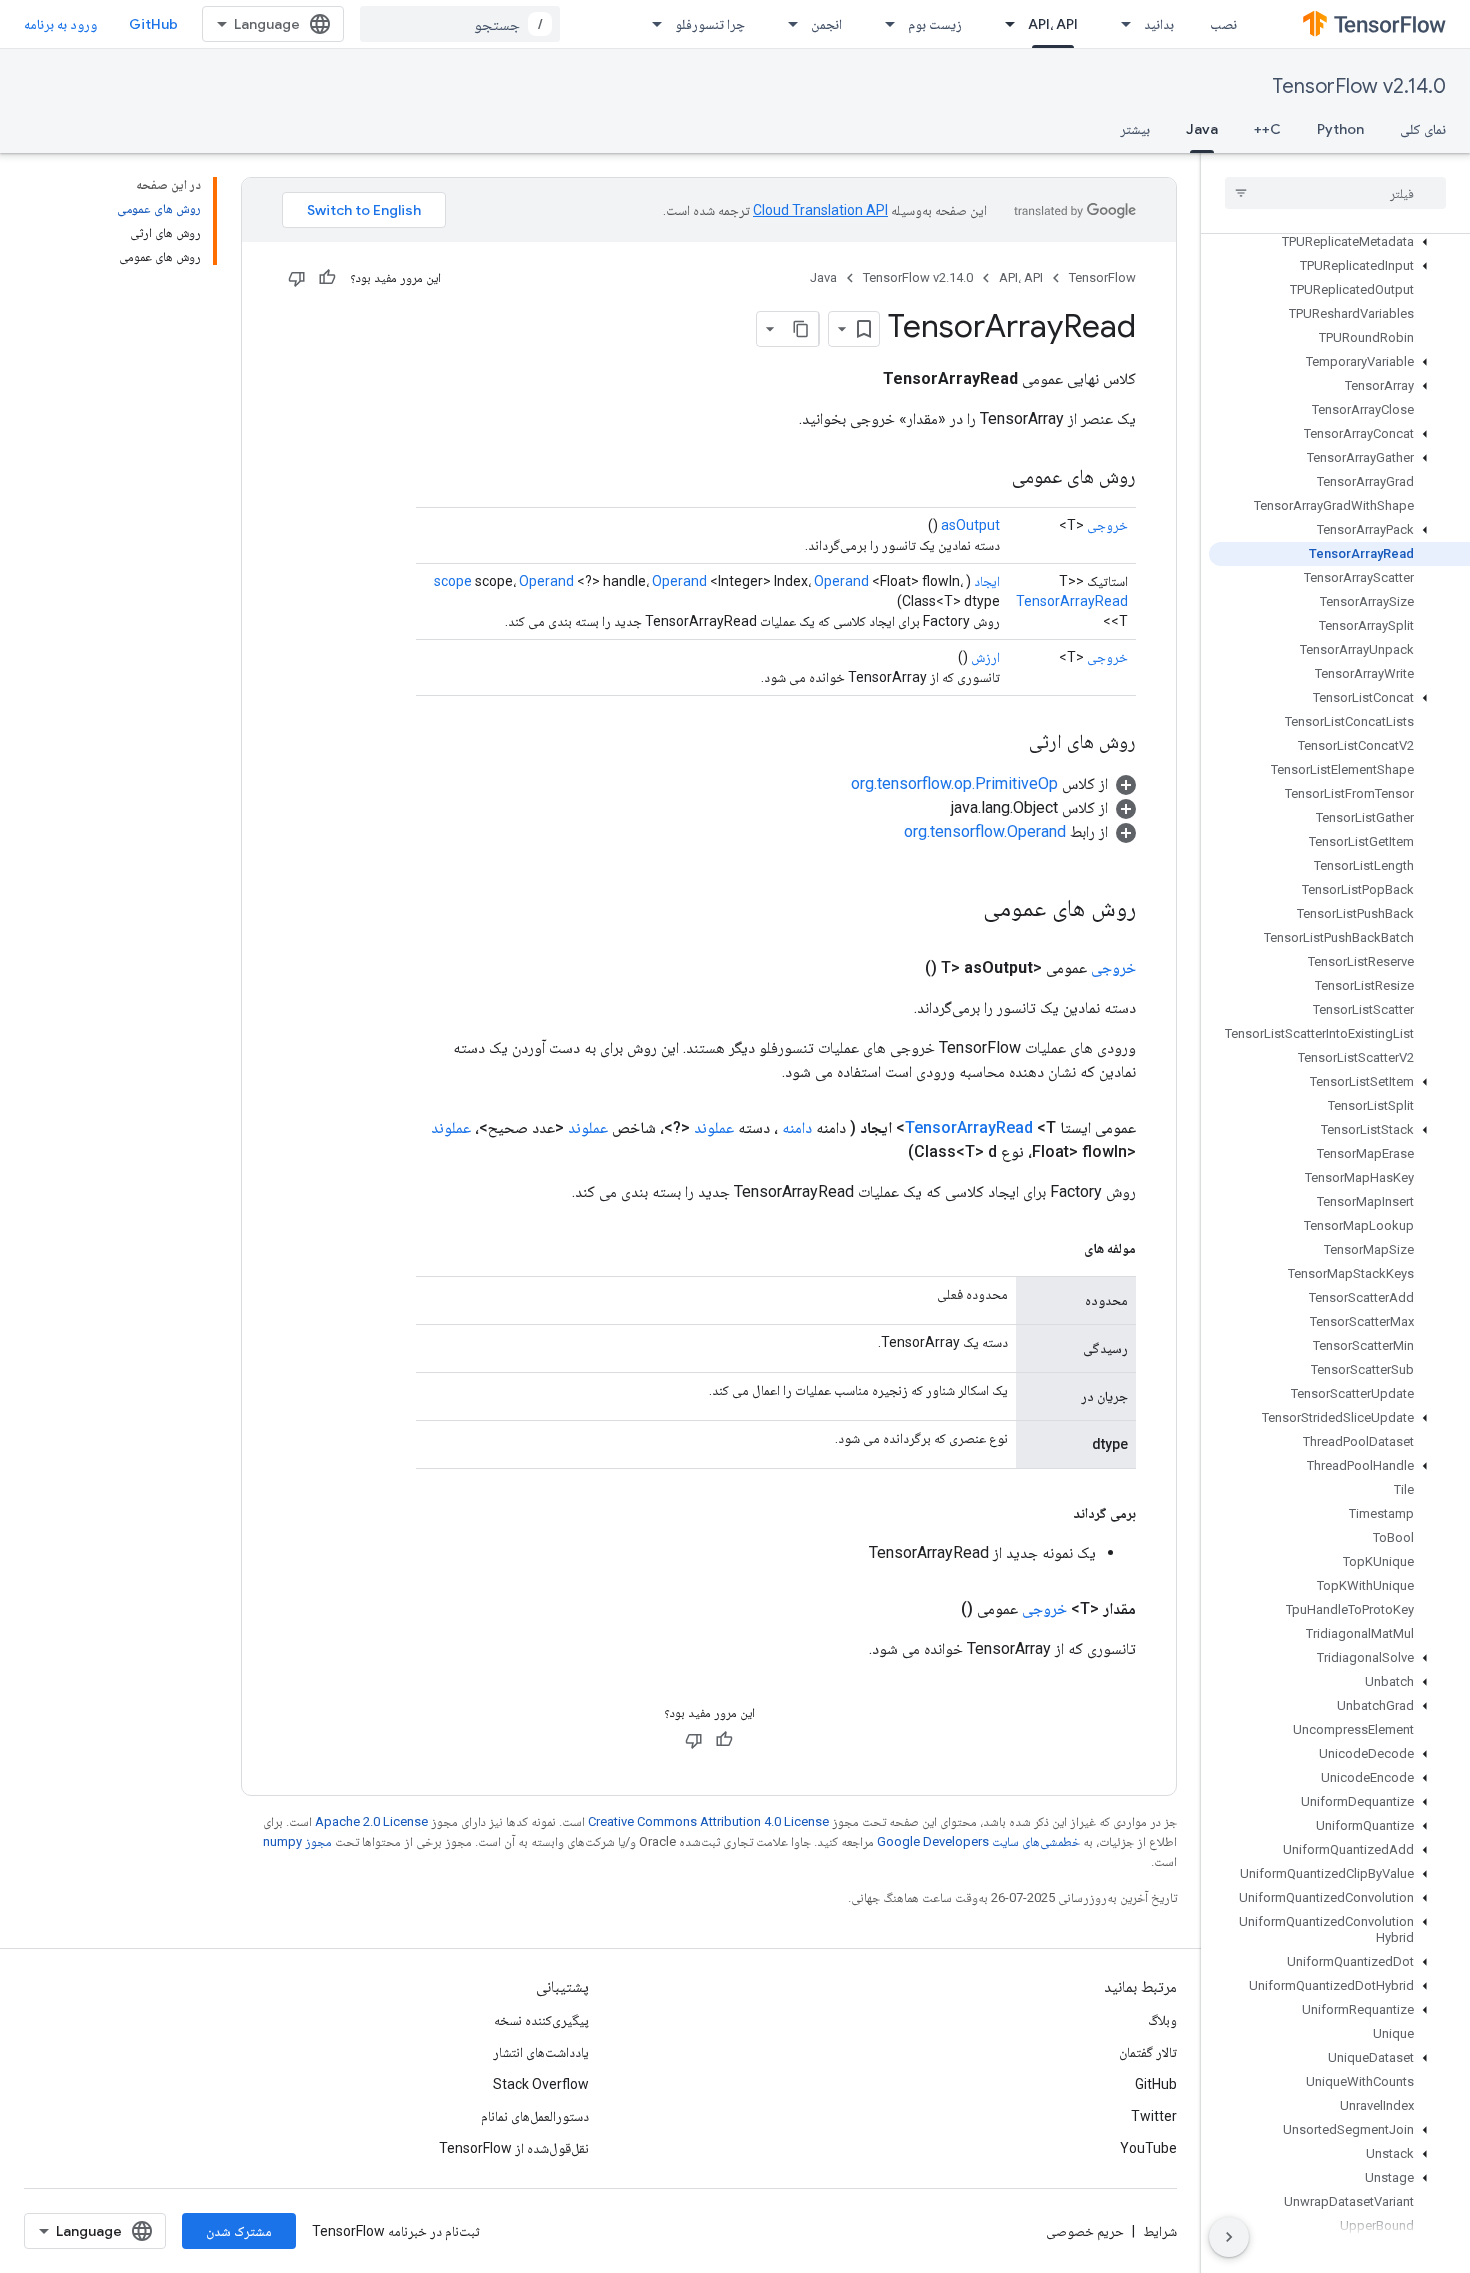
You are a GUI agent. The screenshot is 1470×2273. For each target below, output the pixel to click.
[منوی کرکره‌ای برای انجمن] (787, 24)
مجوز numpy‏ (297, 1841)
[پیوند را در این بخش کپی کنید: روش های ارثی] (1009, 743)
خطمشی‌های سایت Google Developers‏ (978, 1841)
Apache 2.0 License (371, 1821)
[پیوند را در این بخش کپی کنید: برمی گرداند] (1053, 1513)
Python (1340, 129)
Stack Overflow (541, 2084)
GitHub (153, 24)
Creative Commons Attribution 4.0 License (708, 1821)
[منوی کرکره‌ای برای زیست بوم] (884, 24)
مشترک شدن (239, 2231)
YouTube (1148, 2148)
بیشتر (1135, 129)
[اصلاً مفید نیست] (297, 278)
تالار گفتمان (1148, 2052)
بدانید (1159, 24)
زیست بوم (935, 24)
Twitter (1154, 2116)
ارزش (985, 657)
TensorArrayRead (1072, 601)
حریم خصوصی (1085, 2231)
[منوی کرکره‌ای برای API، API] (1004, 24)
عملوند (714, 1127)
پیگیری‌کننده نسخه (541, 2020)
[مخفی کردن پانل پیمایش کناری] (1229, 2237)
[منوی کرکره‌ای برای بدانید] (1120, 24)
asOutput (970, 525)
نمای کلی (1423, 129)
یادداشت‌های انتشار (541, 2052)
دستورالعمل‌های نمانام (535, 2116)
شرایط (1160, 2231)
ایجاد (987, 581)
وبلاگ (1162, 2020)
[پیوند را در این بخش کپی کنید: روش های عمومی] (992, 478)
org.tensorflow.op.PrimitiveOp (954, 783)
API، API (1053, 24)
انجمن (826, 24)
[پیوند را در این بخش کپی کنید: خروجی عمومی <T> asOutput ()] (901, 968)
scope (453, 581)
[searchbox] (1335, 193)
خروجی (1107, 525)
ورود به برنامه (60, 24)
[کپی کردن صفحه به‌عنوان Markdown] (801, 329)
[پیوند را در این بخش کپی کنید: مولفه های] (1064, 1248)
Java (1202, 129)
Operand (546, 581)
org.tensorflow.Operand (985, 831)
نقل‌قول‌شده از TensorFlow (514, 2148)
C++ (1267, 129)
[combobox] (460, 24)
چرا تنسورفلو (710, 24)
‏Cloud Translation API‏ (820, 210)
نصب (1223, 24)
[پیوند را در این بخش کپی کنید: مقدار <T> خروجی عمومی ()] (937, 1609)
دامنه (797, 1127)
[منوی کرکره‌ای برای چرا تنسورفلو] (651, 24)
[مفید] (327, 278)
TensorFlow (1102, 277)
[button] (1339, 242)
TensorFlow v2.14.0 (1359, 86)
